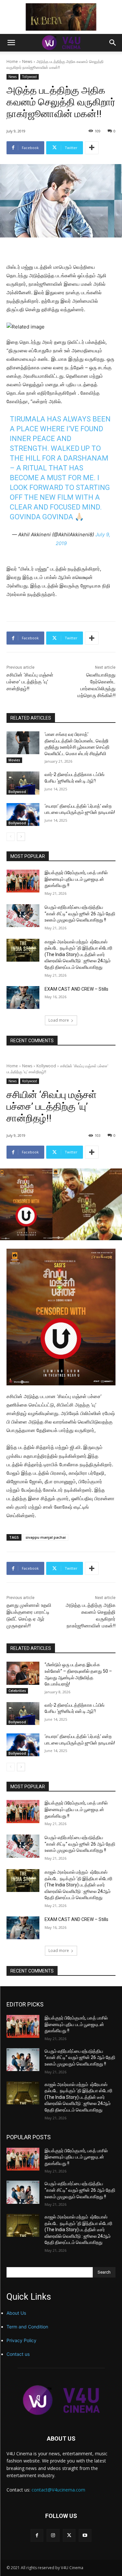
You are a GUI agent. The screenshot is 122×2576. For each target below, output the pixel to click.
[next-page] (21, 837)
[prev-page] (11, 837)
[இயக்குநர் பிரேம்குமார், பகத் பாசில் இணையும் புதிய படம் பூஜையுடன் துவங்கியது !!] (23, 881)
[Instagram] (53, 2535)
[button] (11, 43)
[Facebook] (37, 2535)
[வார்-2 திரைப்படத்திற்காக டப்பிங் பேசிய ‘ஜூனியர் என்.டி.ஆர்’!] (23, 783)
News (27, 61)
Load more (59, 1020)
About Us (16, 2313)
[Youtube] (85, 2535)
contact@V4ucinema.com (58, 2490)
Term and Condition (27, 2327)
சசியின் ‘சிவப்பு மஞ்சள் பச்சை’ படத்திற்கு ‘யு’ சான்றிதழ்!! (30, 682)
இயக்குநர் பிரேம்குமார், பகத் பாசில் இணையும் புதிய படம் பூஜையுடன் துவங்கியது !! (76, 879)
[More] (92, 148)
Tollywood (29, 77)
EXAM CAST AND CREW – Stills (76, 989)
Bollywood (17, 792)
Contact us (18, 2354)
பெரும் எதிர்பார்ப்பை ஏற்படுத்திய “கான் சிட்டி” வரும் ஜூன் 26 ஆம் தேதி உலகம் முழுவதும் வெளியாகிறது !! (80, 914)
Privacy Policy (21, 2340)
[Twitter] (69, 2535)
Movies (14, 760)
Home (12, 61)
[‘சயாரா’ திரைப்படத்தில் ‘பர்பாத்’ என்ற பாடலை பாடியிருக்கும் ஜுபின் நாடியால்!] (23, 815)
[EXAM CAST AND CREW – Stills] (23, 998)
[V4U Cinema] (61, 2400)
